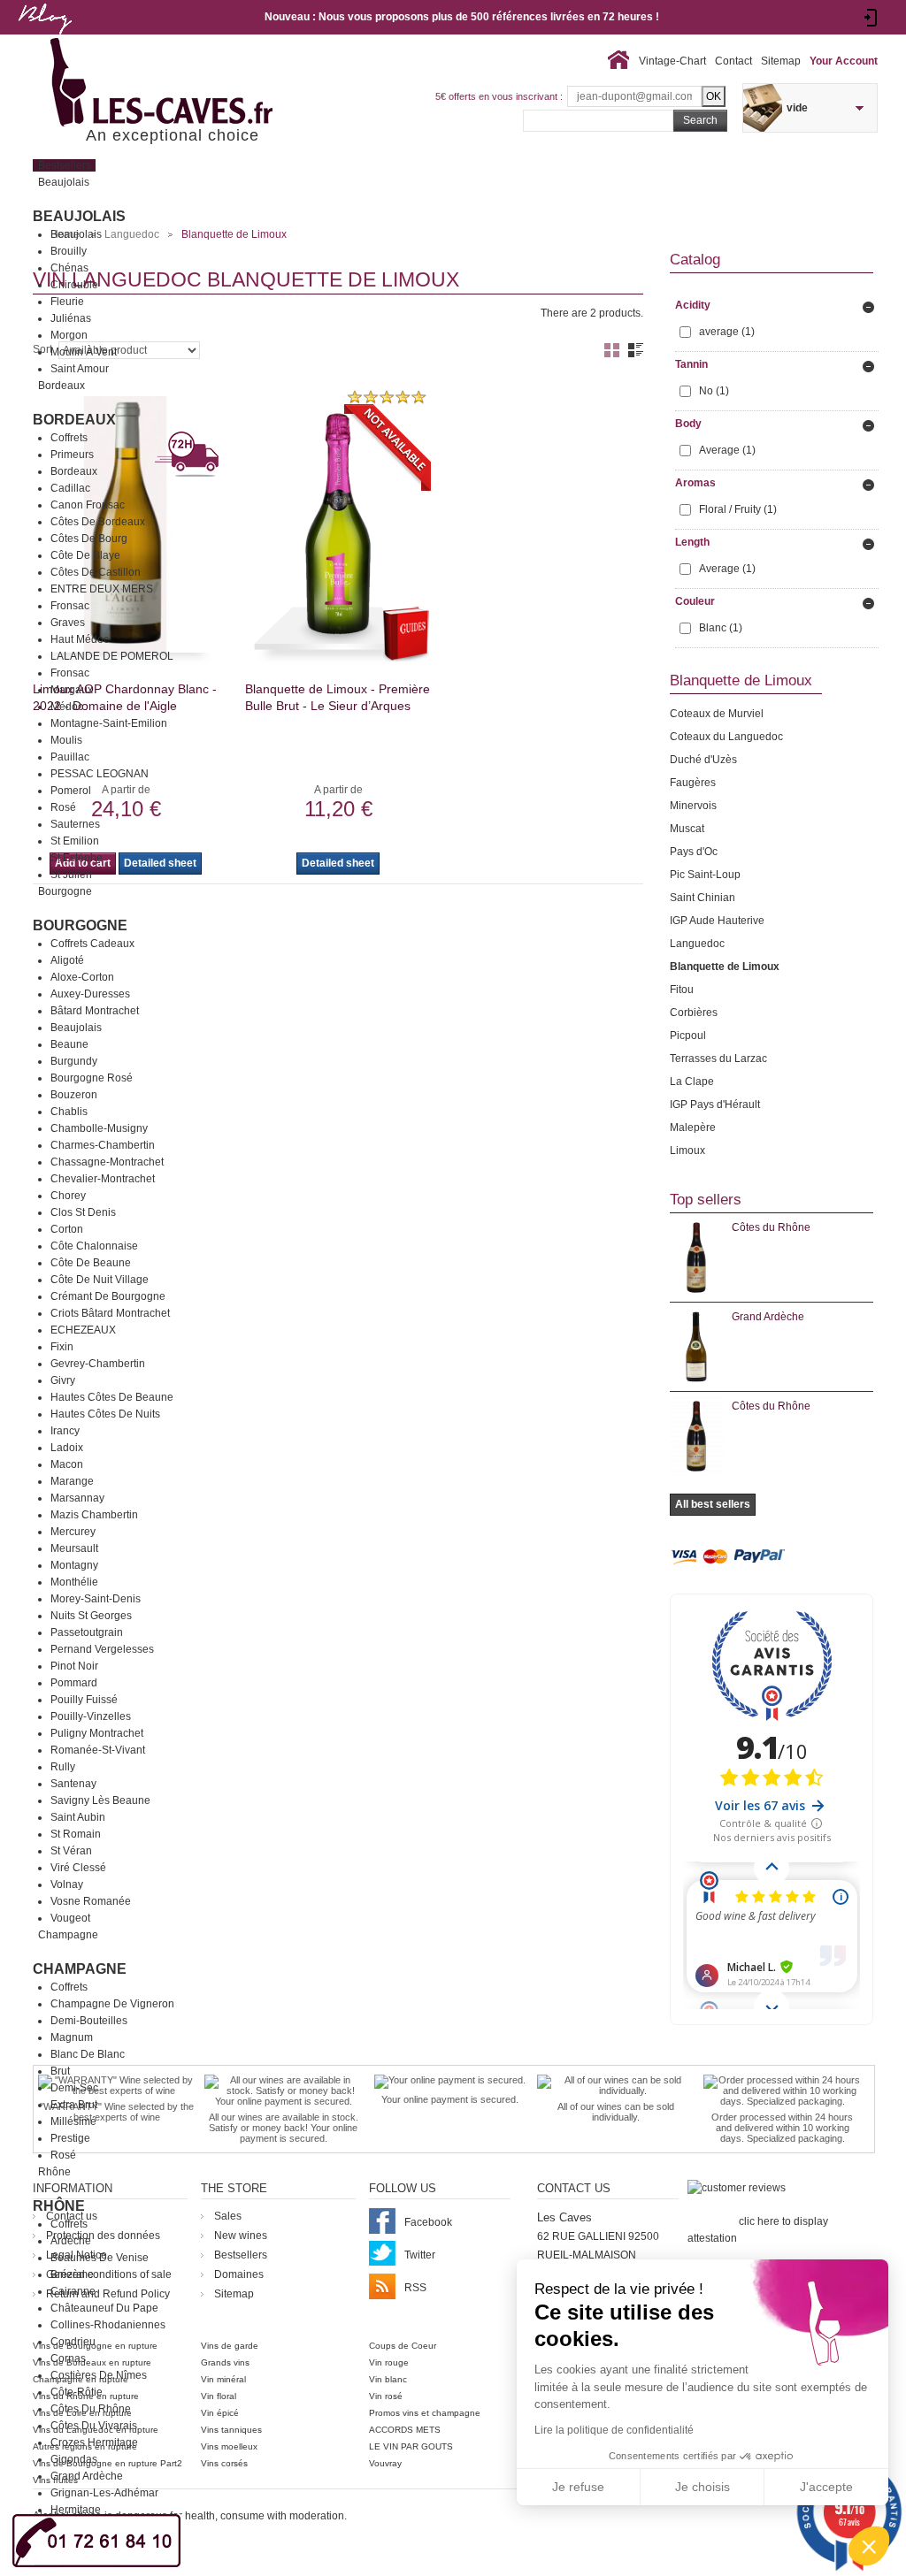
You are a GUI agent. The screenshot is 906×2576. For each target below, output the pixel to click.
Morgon (69, 335)
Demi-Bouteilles (89, 2021)
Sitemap (781, 61)
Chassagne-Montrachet (107, 1162)
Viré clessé (78, 1868)
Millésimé (73, 2121)
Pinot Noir (74, 1666)
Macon (67, 1464)
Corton (67, 1229)
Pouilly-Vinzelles (91, 1716)
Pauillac (70, 757)
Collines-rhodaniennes (108, 2325)
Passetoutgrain (87, 1632)
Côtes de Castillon (96, 572)
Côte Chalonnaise (94, 1246)
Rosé (63, 807)
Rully (63, 1767)
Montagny (74, 1565)
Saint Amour (80, 369)
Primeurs (72, 455)
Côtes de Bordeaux (98, 522)
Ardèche (71, 2241)
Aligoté (67, 960)
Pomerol (71, 791)
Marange (72, 1481)
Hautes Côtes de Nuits (105, 1414)
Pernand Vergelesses (102, 1649)
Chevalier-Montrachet (103, 1179)
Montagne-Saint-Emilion (109, 723)
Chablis (69, 1112)
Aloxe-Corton (82, 977)
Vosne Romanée (91, 1901)
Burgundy (74, 1061)
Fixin (62, 1347)
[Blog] (44, 38)
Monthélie (74, 1582)
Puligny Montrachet (97, 1733)
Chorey (68, 1196)
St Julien (71, 875)
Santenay (73, 1784)
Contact (733, 61)
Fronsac (70, 606)
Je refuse (578, 2487)
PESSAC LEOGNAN (100, 774)
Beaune (69, 1044)
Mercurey (73, 1532)
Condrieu (73, 2342)
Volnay (67, 1884)
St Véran (71, 1851)
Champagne (80, 1969)
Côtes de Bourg (89, 539)
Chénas (69, 268)
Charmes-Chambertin (103, 1145)
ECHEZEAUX (83, 1330)
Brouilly (69, 251)
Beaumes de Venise (100, 2258)
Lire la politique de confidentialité (614, 2430)
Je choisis (703, 2487)
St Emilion (75, 841)
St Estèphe (77, 858)
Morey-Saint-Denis (96, 1599)
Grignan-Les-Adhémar (104, 2493)
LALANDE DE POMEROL (112, 656)
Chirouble (74, 285)
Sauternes (75, 824)
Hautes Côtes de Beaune (112, 1397)
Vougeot (70, 1918)
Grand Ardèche (87, 2476)
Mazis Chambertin (94, 1515)
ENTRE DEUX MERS (102, 589)
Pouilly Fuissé (84, 1700)
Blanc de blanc (88, 2054)
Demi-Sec (74, 2088)
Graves (68, 623)
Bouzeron (74, 1095)
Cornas (68, 2358)
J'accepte (826, 2487)
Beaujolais (79, 216)
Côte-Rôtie (77, 2392)
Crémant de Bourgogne (108, 1296)
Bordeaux (74, 420)
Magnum (72, 2037)
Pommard (74, 1683)
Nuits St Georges (91, 1616)
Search (700, 120)
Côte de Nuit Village (100, 1280)
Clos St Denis (83, 1212)
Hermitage (76, 2510)
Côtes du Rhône (91, 2409)
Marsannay (77, 1498)
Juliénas (71, 318)
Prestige (70, 2138)
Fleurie (67, 302)
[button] (869, 2546)
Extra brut (74, 2105)
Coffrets (69, 438)
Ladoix (67, 1448)
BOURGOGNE (80, 925)
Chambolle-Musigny (99, 1128)
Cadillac (70, 488)
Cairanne (73, 2291)
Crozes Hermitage (94, 2442)
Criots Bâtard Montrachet (110, 1313)
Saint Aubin (78, 1817)
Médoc (67, 707)
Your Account (844, 61)
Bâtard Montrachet (95, 1011)
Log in (871, 18)
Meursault (74, 1548)
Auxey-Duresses (90, 994)
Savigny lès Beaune (100, 1800)
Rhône (59, 2206)
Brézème (72, 2274)
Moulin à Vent (84, 352)
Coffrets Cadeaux (92, 944)
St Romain (76, 1834)
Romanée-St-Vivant (98, 1750)
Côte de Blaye (85, 555)
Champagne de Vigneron (112, 2004)
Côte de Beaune (91, 1263)
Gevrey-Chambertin (98, 1364)
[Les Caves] (198, 84)
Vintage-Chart (672, 61)
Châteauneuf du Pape (104, 2308)
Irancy (65, 1431)
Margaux (72, 690)
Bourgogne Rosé (92, 1078)
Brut (60, 2071)
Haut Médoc (80, 639)
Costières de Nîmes (99, 2375)
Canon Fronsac (88, 505)
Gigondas (74, 2459)
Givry (63, 1380)
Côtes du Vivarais (94, 2426)
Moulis (66, 740)
